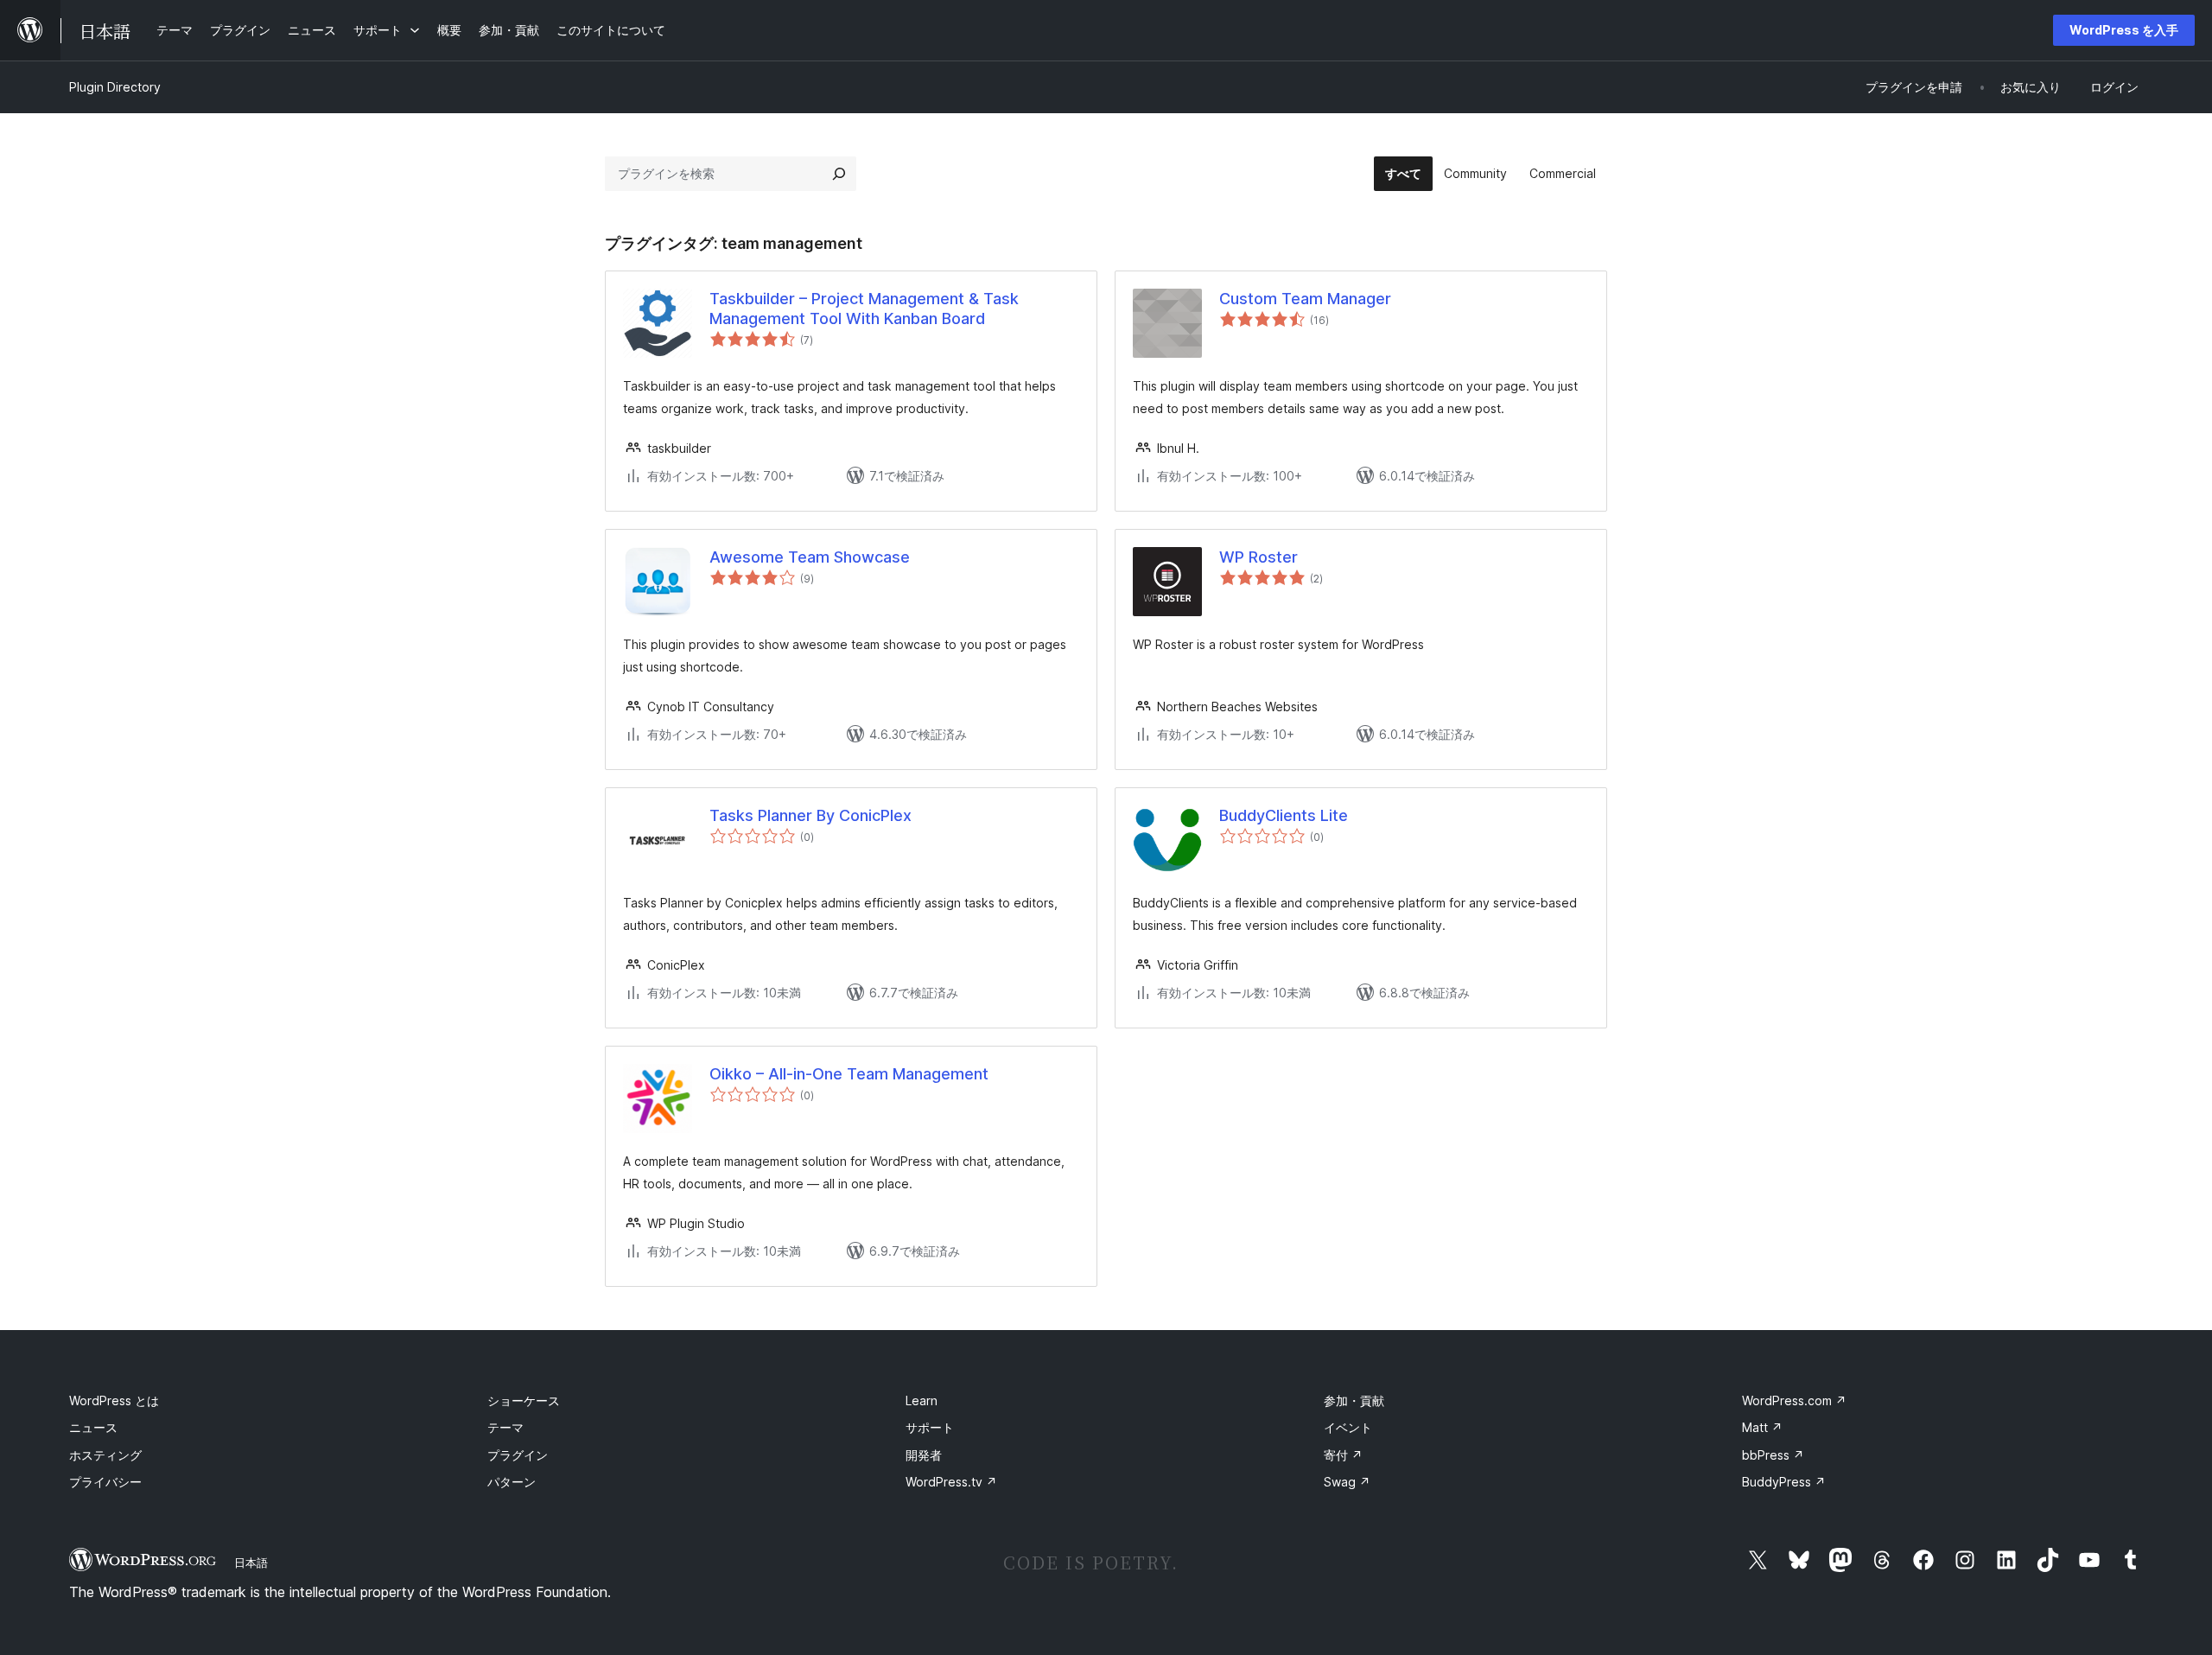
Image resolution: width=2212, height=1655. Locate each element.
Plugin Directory (115, 87)
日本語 (251, 1563)
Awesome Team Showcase (810, 557)
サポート (930, 1427)
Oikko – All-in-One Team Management (849, 1074)
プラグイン (518, 1455)
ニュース (93, 1427)
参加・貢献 (1354, 1400)
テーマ (505, 1427)
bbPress (1773, 1455)
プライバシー (105, 1482)
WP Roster (1259, 557)
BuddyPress (1784, 1482)
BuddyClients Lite (1284, 815)
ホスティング (105, 1455)
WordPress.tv (951, 1482)
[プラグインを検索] (839, 174)
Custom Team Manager (1305, 299)
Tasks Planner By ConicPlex (810, 815)
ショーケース (524, 1400)
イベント (1348, 1427)
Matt (1762, 1427)
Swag (1347, 1482)
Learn (922, 1400)
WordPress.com (1794, 1400)
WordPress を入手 (2124, 30)
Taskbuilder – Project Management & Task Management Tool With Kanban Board (864, 309)
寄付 (1343, 1455)
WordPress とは (114, 1400)
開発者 (924, 1455)
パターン (512, 1482)
